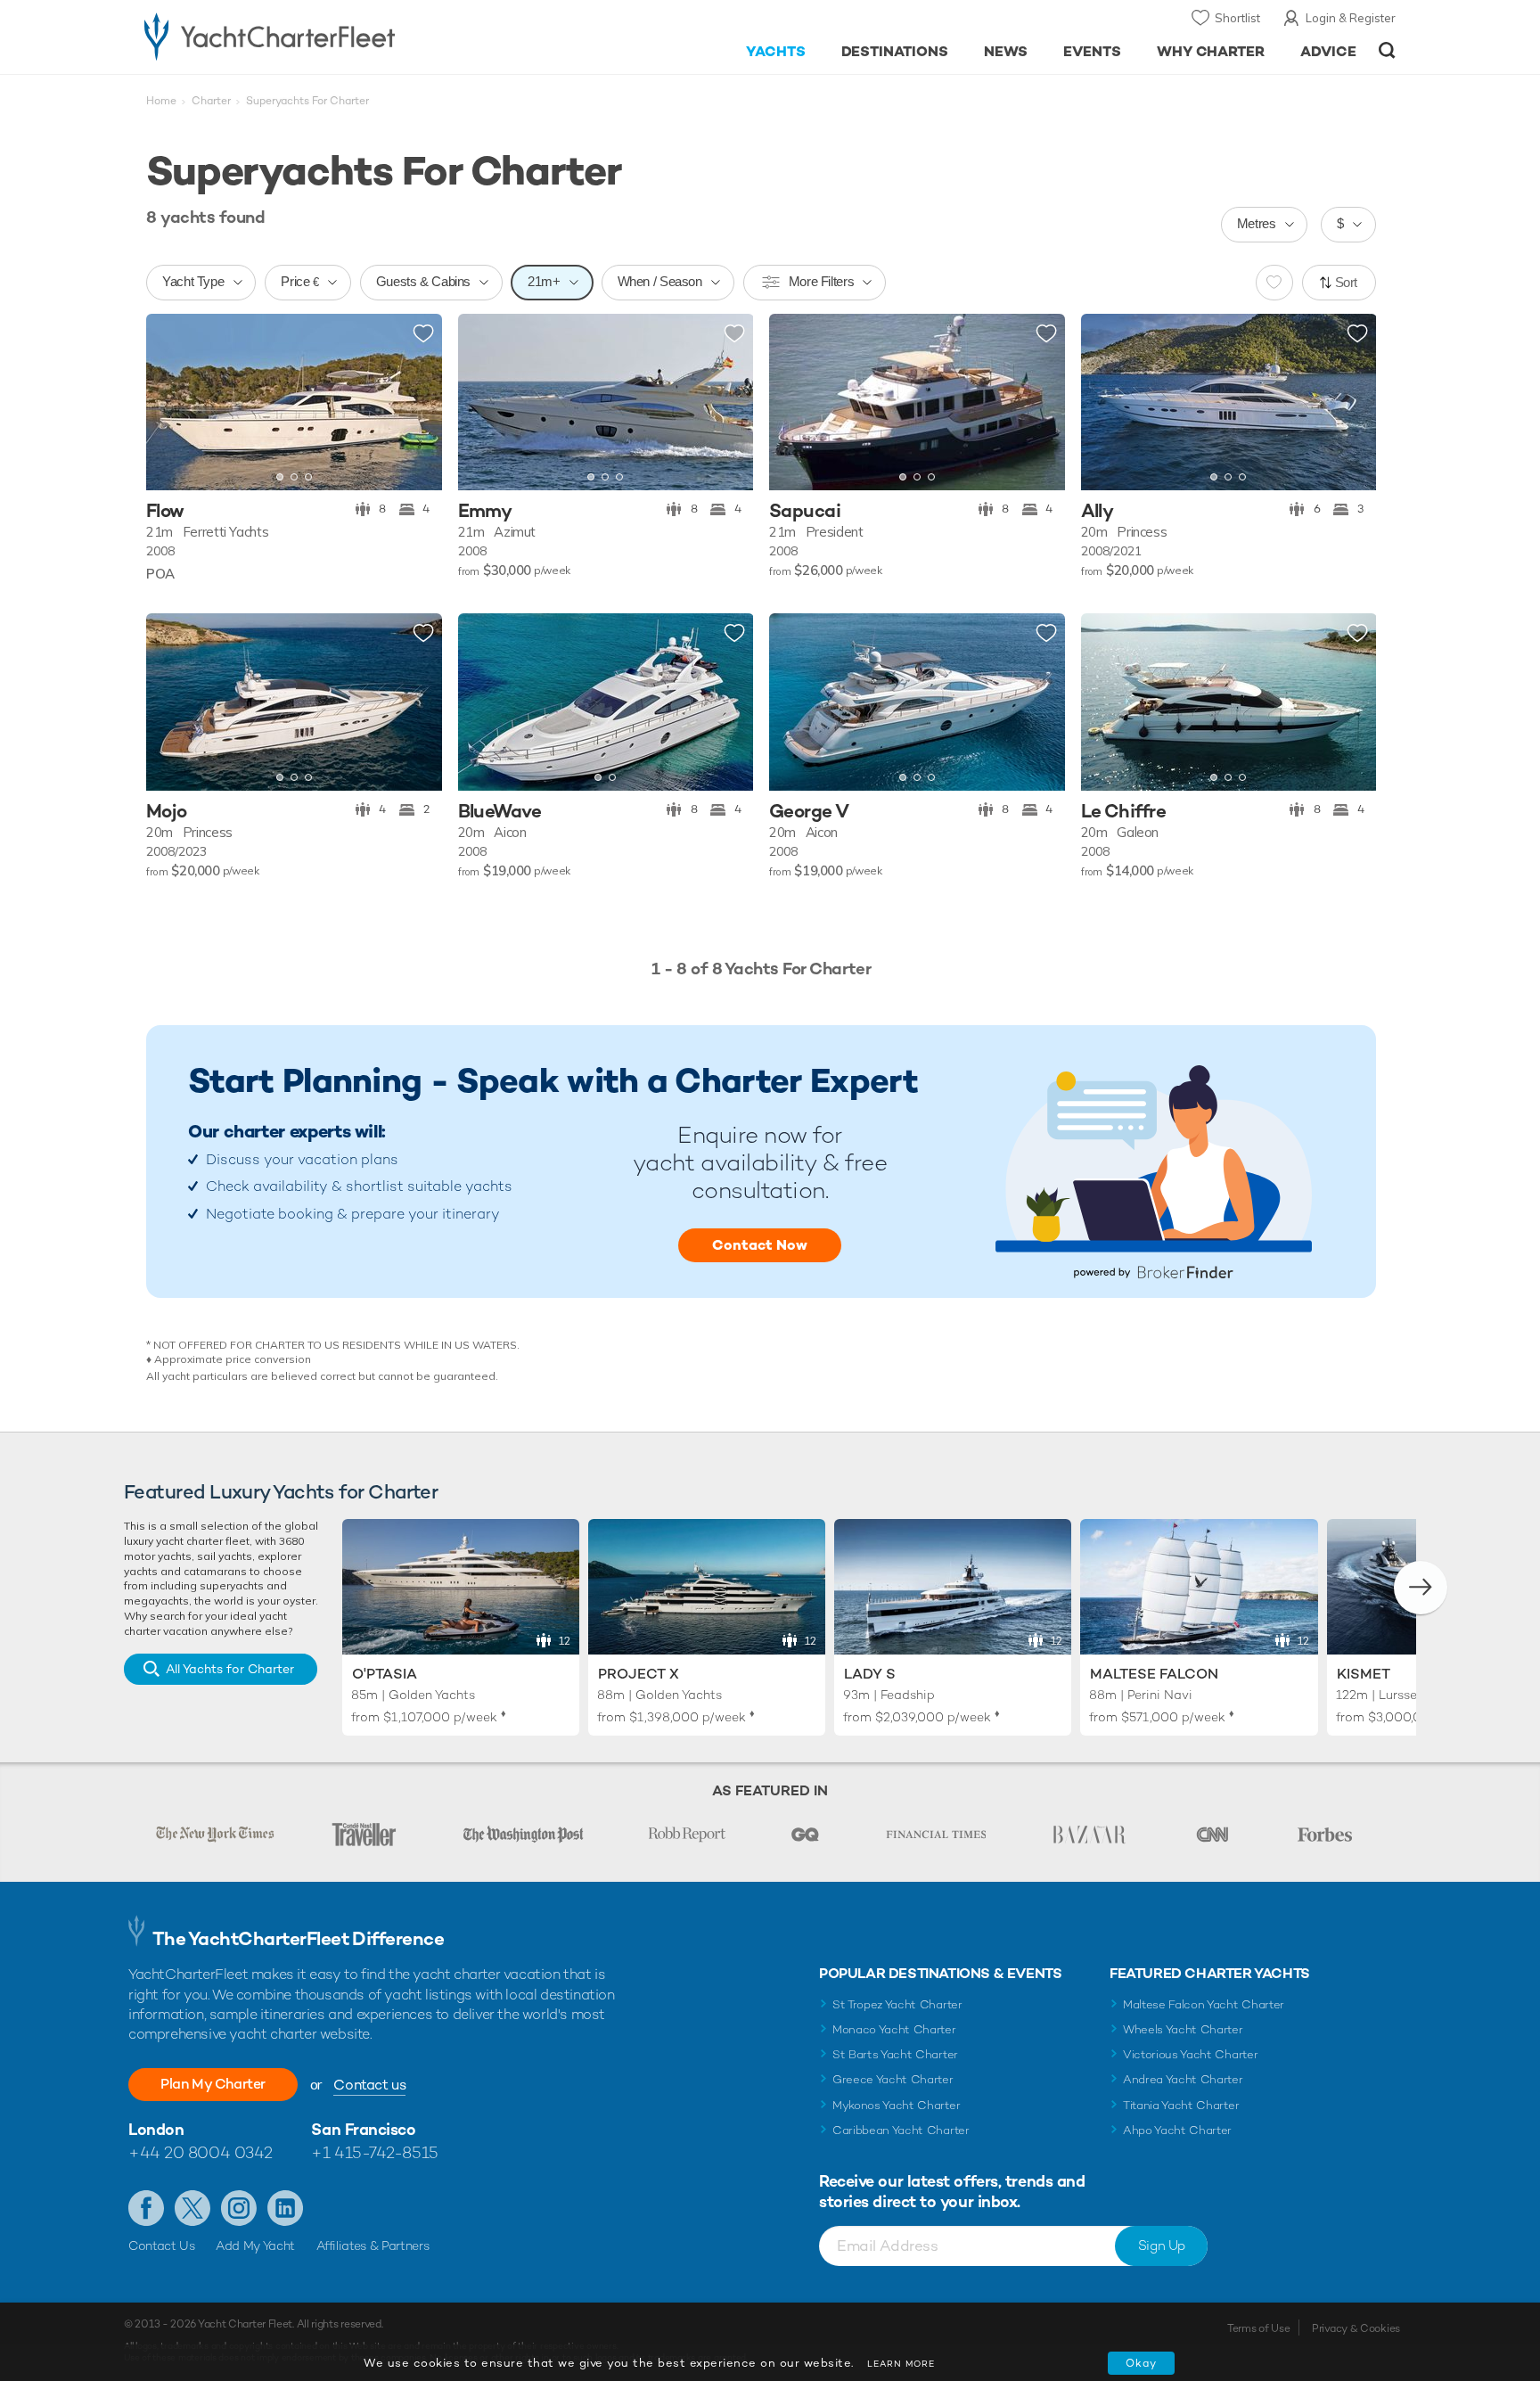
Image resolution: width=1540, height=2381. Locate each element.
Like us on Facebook (146, 2208)
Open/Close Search (1387, 50)
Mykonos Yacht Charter (896, 2105)
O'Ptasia (385, 1674)
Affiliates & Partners (373, 2246)
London (156, 2129)
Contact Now (760, 1245)
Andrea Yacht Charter (1183, 2079)
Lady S (870, 1674)
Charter (211, 101)
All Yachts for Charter (230, 1669)
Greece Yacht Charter (893, 2079)
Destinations (895, 51)
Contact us (369, 2085)
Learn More (901, 2364)
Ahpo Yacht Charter (1177, 2130)
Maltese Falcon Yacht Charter (1204, 2004)
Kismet (1364, 1674)
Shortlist (1237, 18)
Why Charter (1211, 51)
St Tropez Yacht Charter (897, 2004)
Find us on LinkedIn (285, 2208)
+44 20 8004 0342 (201, 2152)
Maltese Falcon (1154, 1674)
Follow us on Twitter (192, 2208)
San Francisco (363, 2129)
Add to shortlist (423, 334)
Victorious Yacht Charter (1190, 2054)
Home (161, 101)
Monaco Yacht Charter (894, 2029)
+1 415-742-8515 (374, 2152)
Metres (1257, 223)
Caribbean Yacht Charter (901, 2130)
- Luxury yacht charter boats (326, 36)
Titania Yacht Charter (1181, 2105)
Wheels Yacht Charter (1183, 2029)
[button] (173, 402)
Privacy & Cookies (1356, 2328)
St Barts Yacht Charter (895, 2054)
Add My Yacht (255, 2246)
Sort (1347, 282)
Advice (1328, 51)
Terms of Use (1258, 2328)
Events (1092, 51)
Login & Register (1351, 18)
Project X (639, 1674)
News (1006, 51)
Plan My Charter (213, 2084)
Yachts (776, 51)
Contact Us (162, 2246)
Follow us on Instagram (239, 2208)
